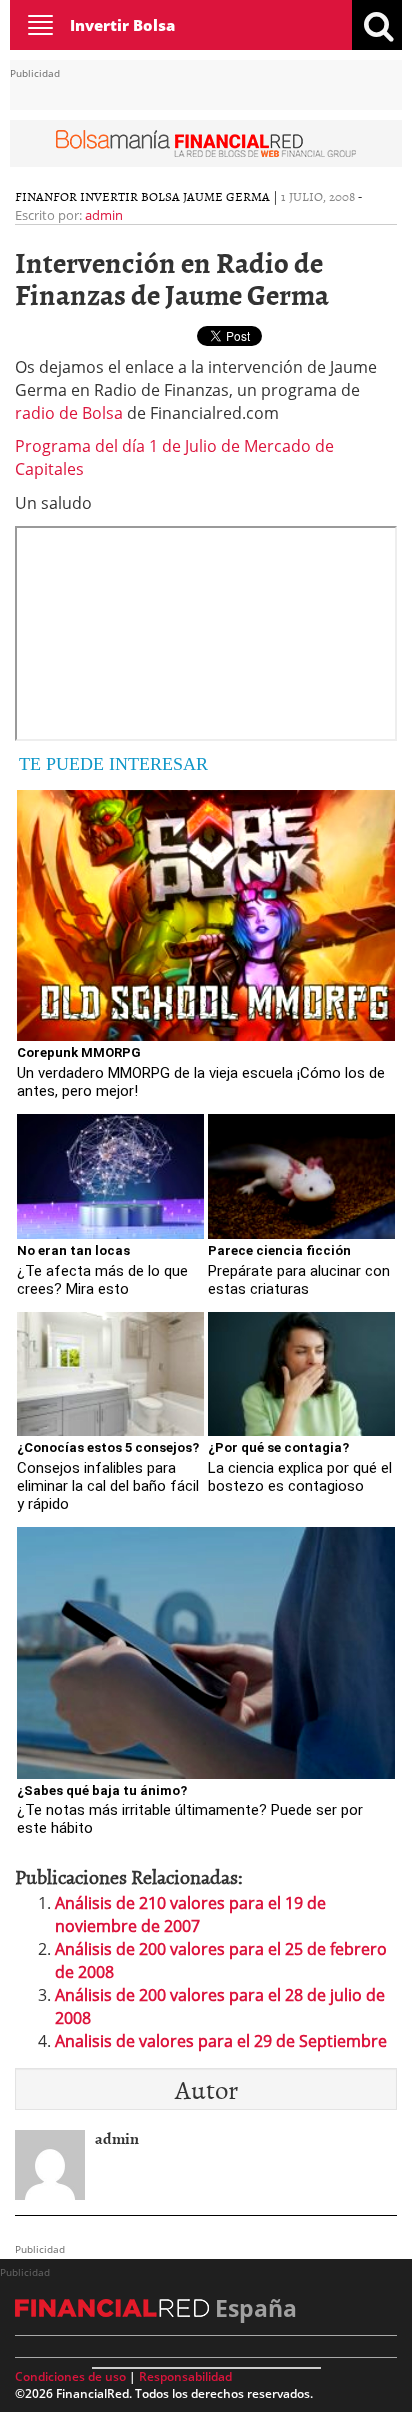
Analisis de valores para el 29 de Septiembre (221, 2041)
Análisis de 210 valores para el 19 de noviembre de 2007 (190, 1914)
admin (104, 215)
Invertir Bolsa (122, 25)
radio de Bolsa (69, 413)
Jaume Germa (226, 196)
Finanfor (46, 196)
